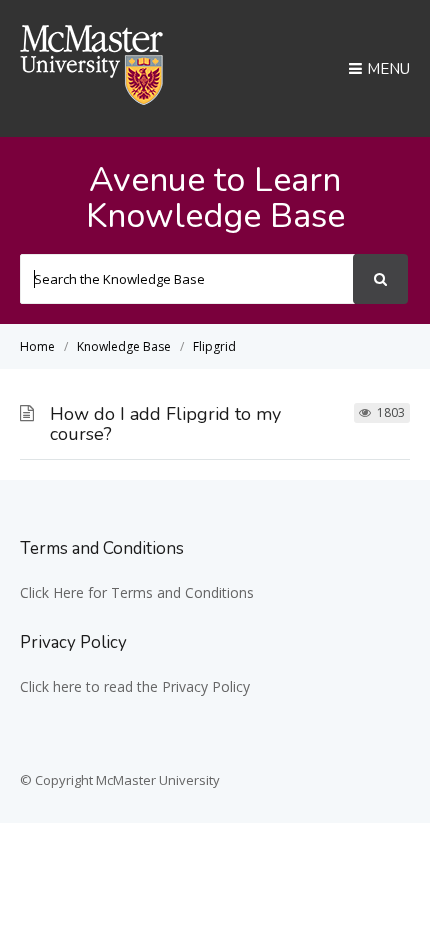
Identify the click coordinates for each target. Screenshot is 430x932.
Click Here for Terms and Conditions (137, 592)
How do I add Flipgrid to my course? (165, 424)
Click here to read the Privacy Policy (135, 686)
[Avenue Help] (92, 99)
